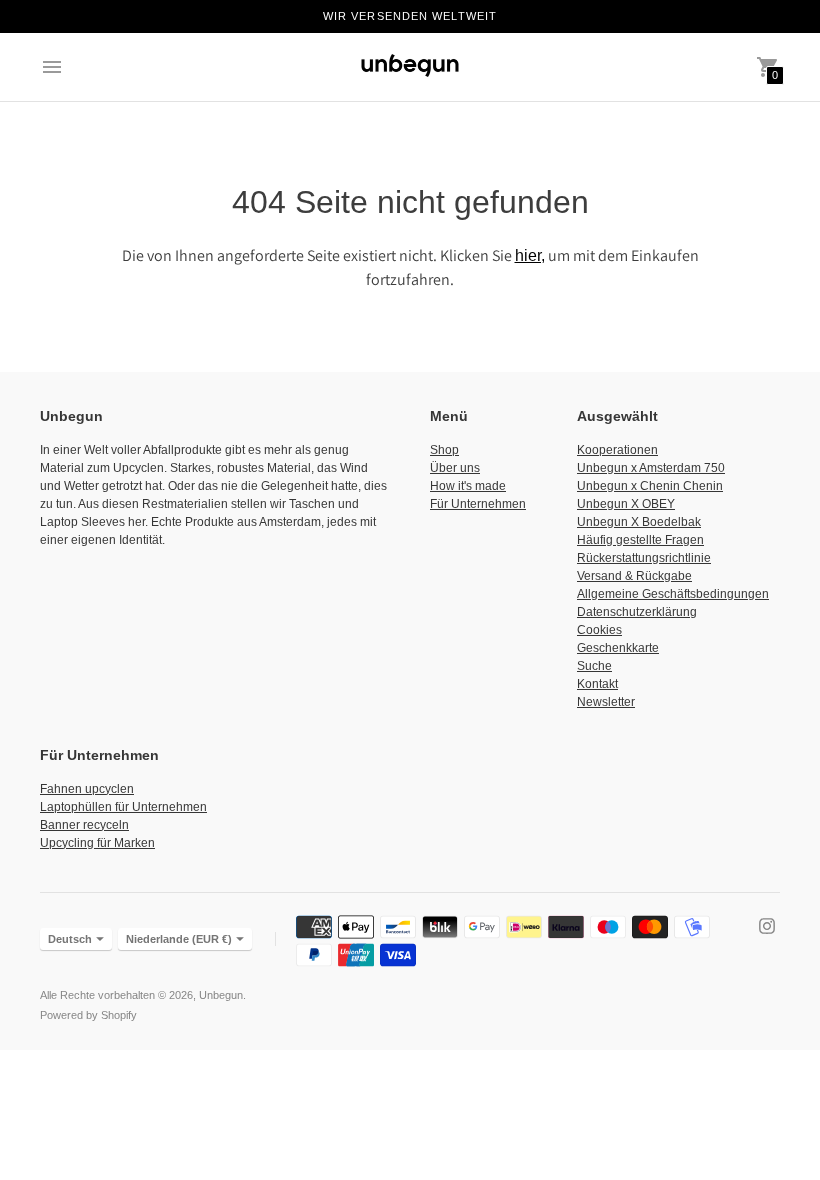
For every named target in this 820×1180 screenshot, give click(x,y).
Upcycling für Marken (97, 843)
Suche (594, 666)
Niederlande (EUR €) (179, 939)
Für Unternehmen (478, 504)
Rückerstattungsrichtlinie (644, 558)
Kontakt (597, 684)
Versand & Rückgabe (634, 576)
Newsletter (606, 702)
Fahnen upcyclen (87, 789)
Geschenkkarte (618, 648)
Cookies (599, 630)
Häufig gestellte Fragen (640, 540)
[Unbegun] (410, 67)
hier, (530, 255)
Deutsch (70, 939)
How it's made (468, 486)
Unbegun (221, 995)
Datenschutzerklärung (637, 612)
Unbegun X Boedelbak (639, 522)
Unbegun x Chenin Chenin (650, 486)
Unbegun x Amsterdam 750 (651, 468)
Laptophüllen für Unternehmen (123, 807)
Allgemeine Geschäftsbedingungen (673, 594)
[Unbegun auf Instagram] (767, 925)
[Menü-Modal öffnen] (52, 67)
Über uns (455, 468)
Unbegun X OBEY (626, 504)
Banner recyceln (84, 825)
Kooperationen (617, 450)
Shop (444, 450)
